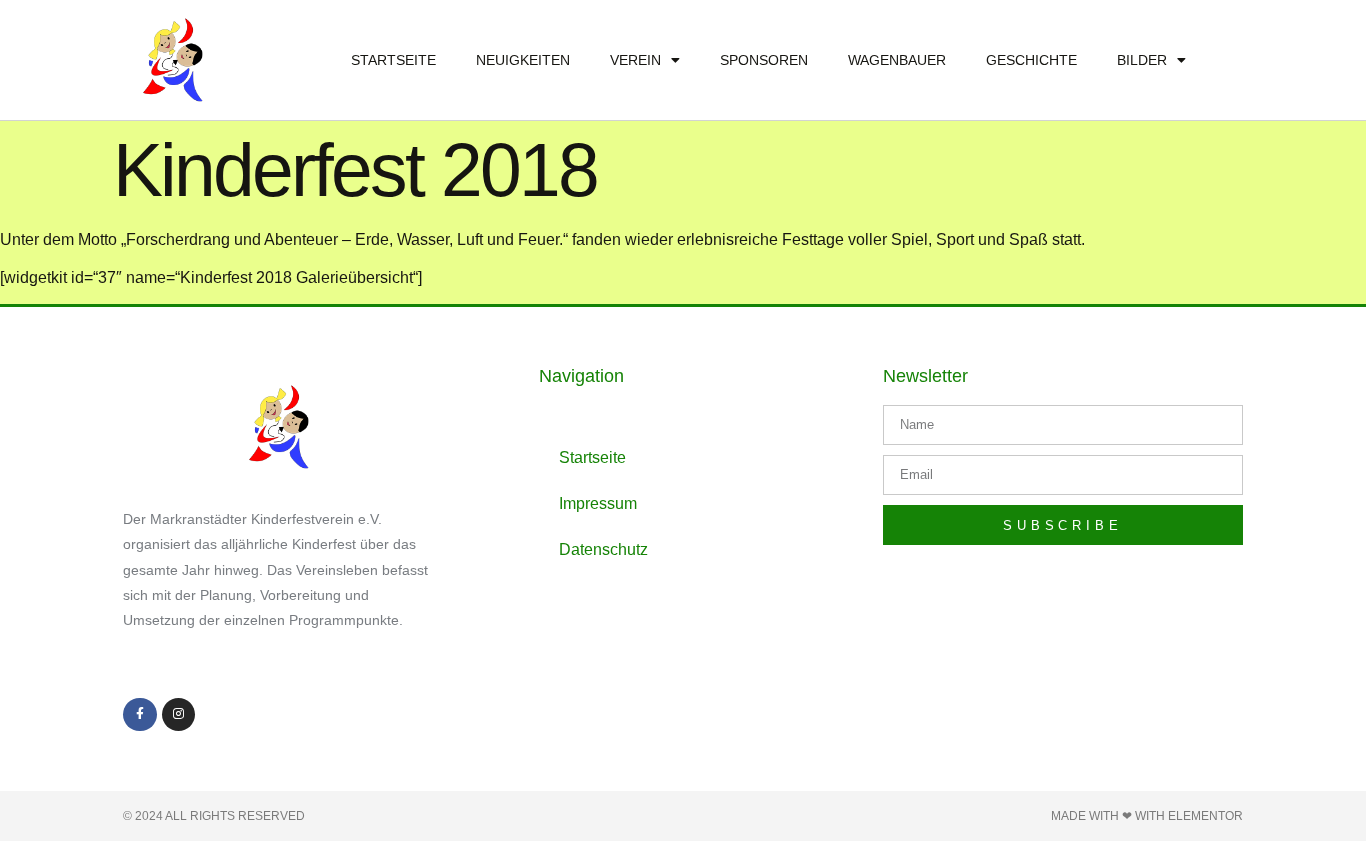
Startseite (393, 60)
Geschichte (1031, 60)
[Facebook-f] (140, 715)
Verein (635, 60)
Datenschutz (603, 549)
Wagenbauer (897, 60)
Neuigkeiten (523, 60)
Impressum (598, 503)
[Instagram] (179, 715)
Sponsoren (764, 60)
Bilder (1142, 60)
